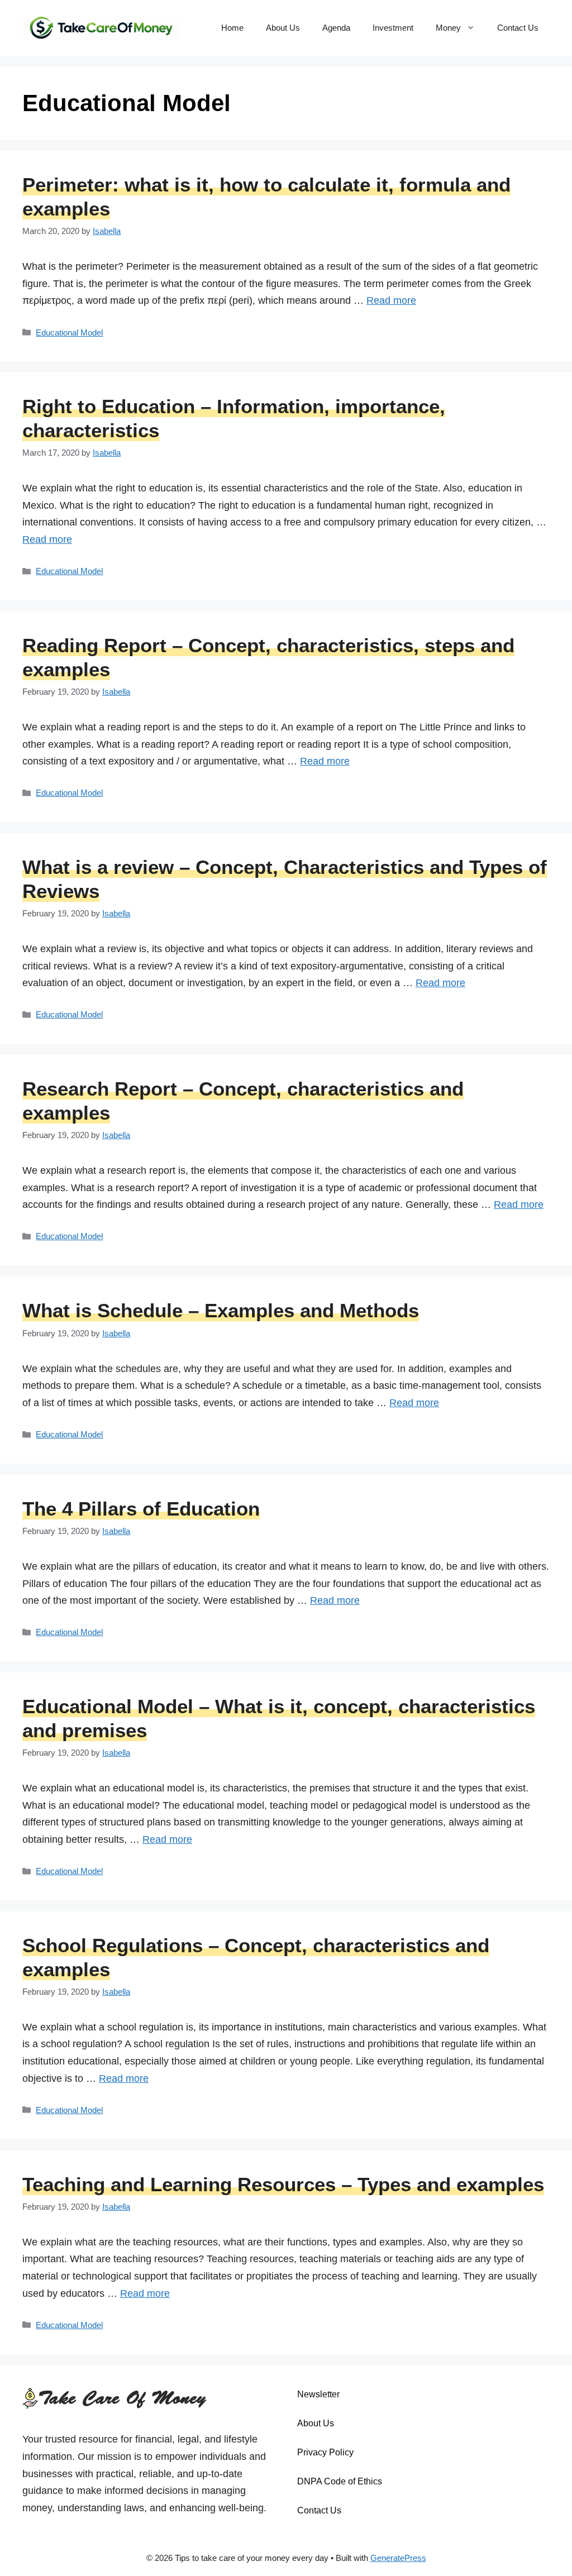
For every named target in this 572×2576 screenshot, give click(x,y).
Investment (393, 28)
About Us (283, 28)
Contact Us (518, 28)
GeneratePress (398, 2558)
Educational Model (69, 333)
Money (448, 28)
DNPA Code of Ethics (340, 2481)
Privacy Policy (325, 2452)
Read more (391, 300)
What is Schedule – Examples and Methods (221, 1310)
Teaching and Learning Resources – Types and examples (283, 2184)
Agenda (336, 28)
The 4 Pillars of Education (141, 1509)
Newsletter (318, 2394)
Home (232, 28)
